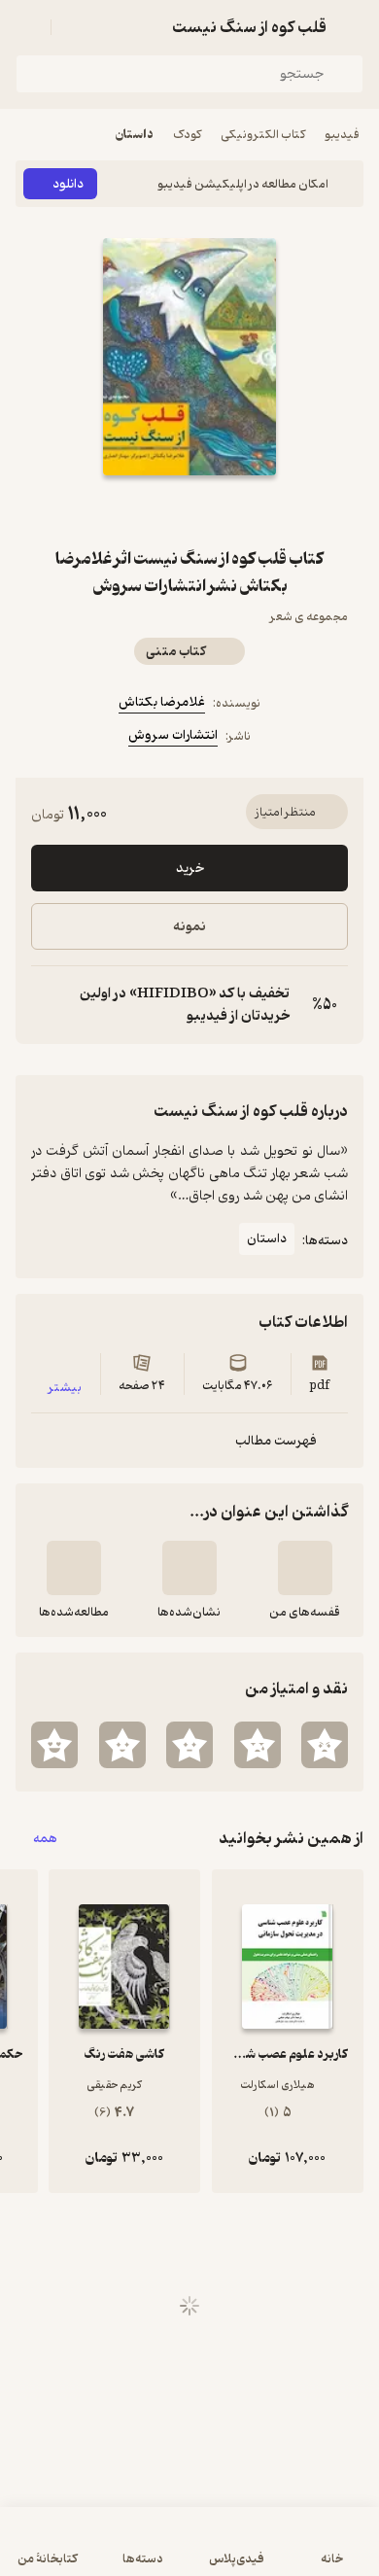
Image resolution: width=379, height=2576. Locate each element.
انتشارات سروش (173, 735)
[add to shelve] (305, 1568)
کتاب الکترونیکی (263, 135)
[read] (74, 1568)
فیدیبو (342, 135)
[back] (352, 27)
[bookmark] (236, 510)
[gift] (189, 510)
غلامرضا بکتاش (162, 702)
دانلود (68, 184)
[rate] (325, 1745)
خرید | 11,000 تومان (189, 2551)
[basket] (75, 27)
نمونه (189, 927)
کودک (187, 135)
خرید (190, 869)
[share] (143, 510)
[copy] (47, 1005)
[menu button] (27, 27)
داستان (135, 135)
